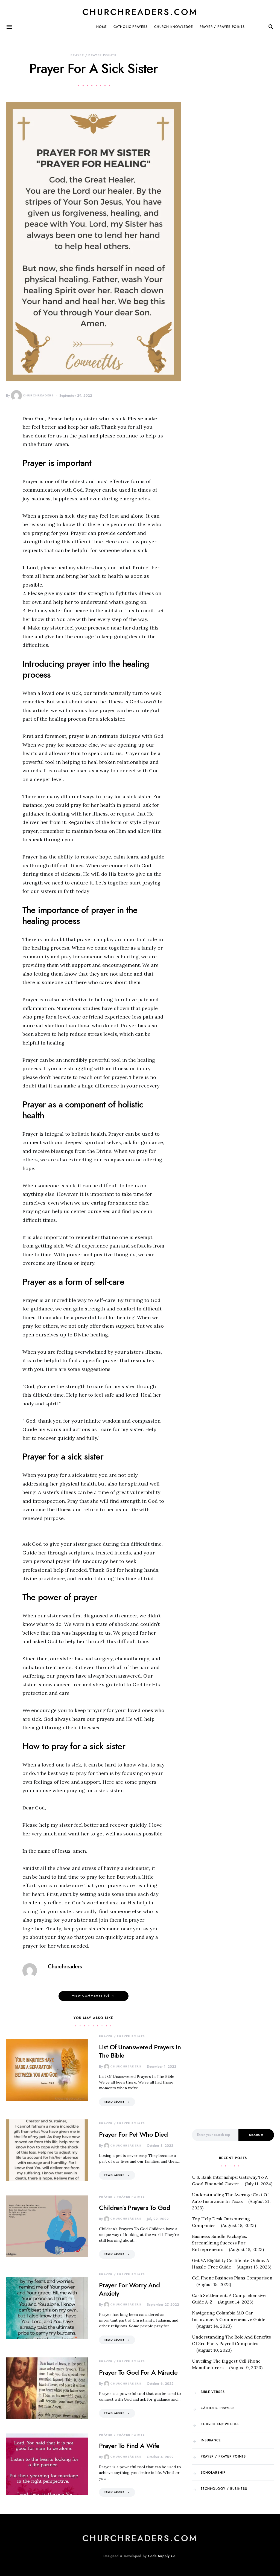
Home (102, 27)
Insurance (211, 2440)
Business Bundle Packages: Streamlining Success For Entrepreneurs (220, 2243)
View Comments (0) (91, 1996)
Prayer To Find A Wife (129, 2446)
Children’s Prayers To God (135, 2208)
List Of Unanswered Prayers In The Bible (140, 2051)
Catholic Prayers (130, 27)
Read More (114, 2102)
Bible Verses (213, 2392)
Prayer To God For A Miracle (138, 2372)
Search (256, 2135)
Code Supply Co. (163, 2556)
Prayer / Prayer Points (222, 27)
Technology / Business (224, 2489)
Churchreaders (38, 395)
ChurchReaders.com (140, 12)
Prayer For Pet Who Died (133, 2134)
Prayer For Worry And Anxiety (129, 2289)
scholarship (213, 2473)
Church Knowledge (174, 27)
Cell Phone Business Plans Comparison (232, 2278)
